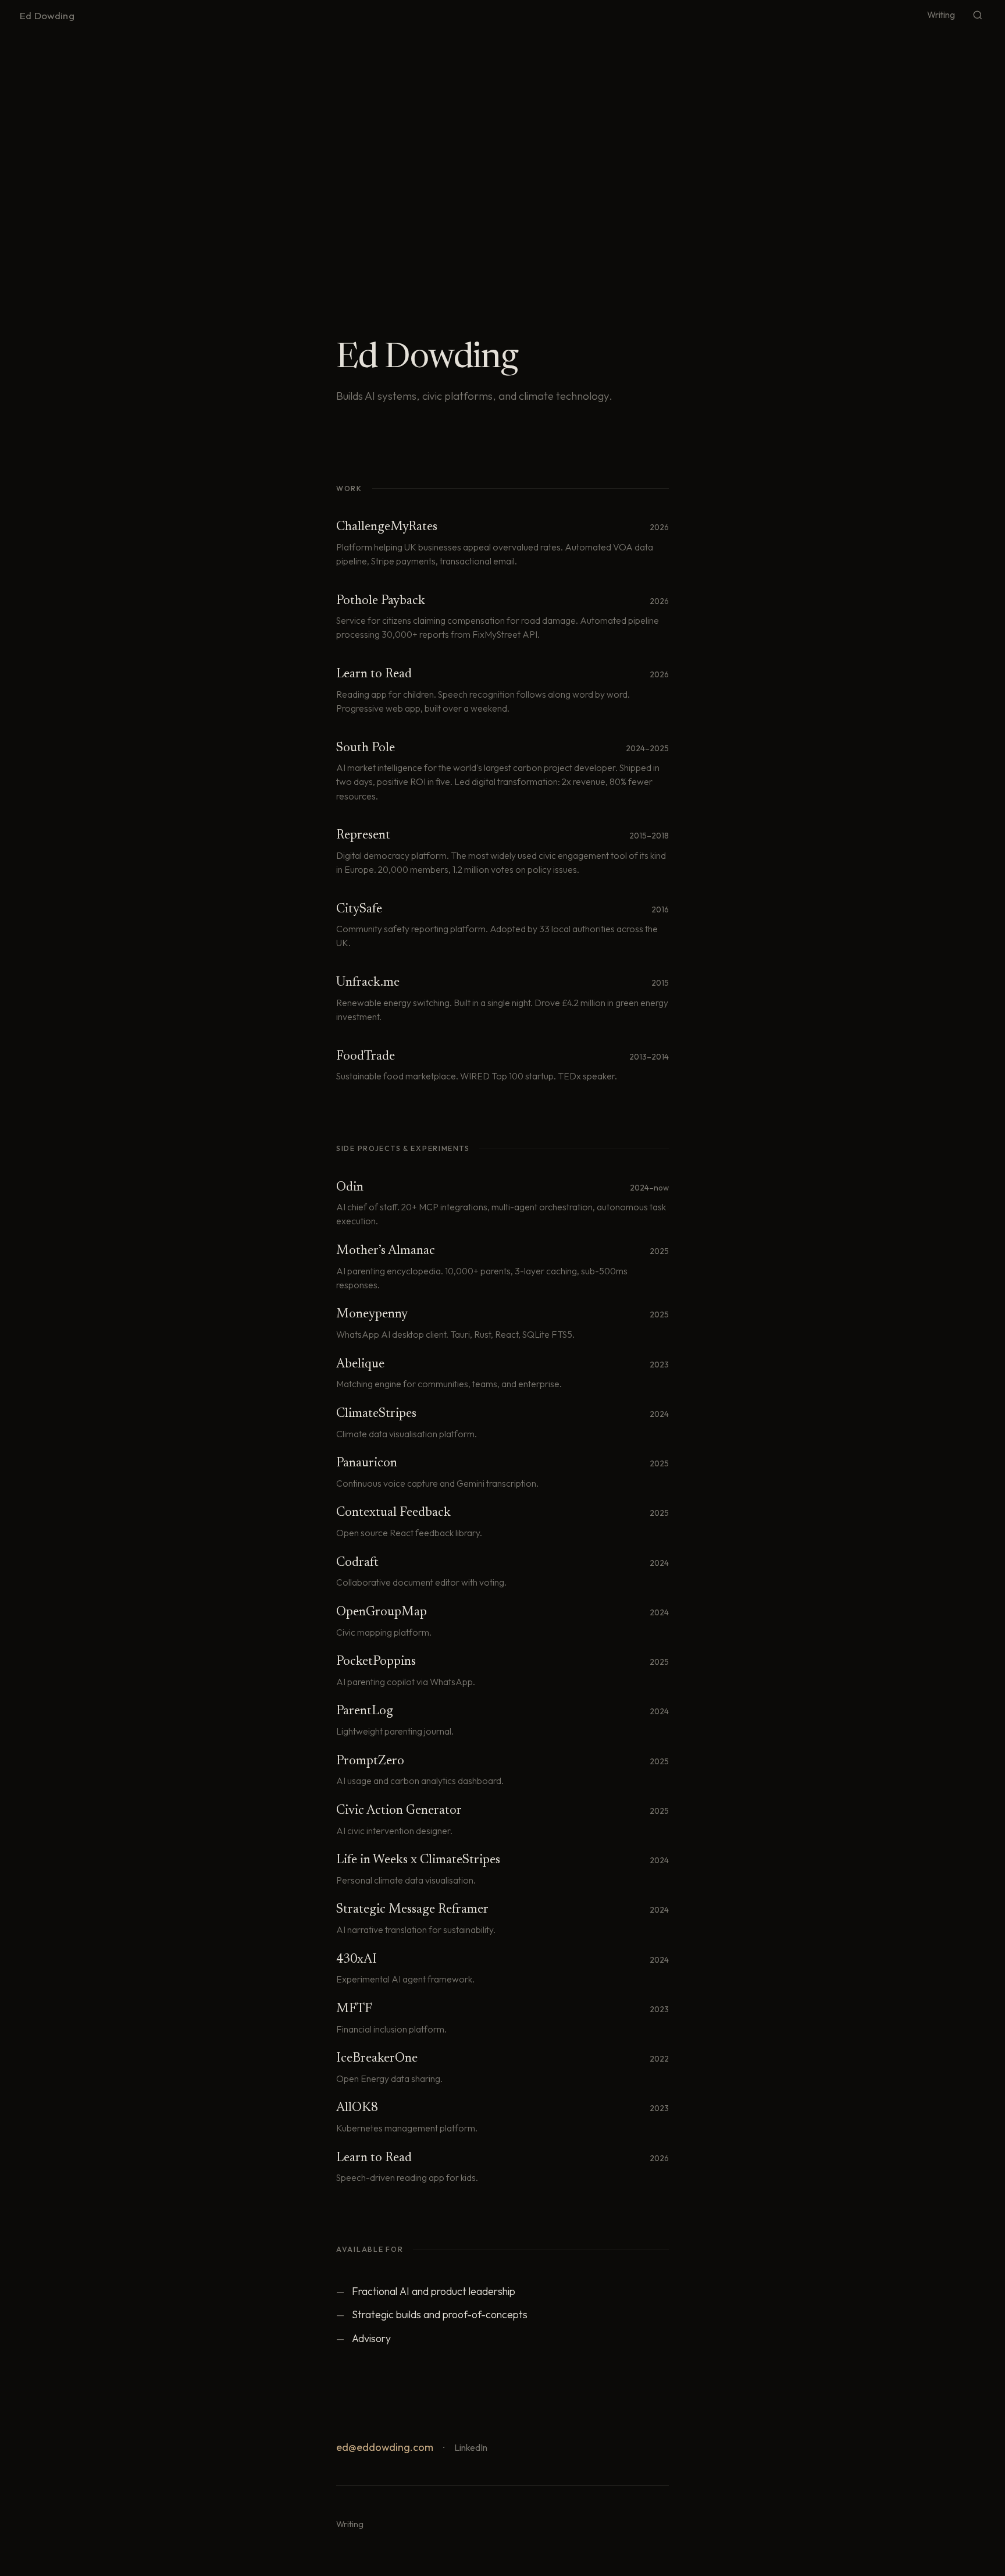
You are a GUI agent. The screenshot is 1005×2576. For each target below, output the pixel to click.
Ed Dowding (47, 15)
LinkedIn (471, 2447)
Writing (941, 15)
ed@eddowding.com (385, 2447)
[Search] (978, 15)
